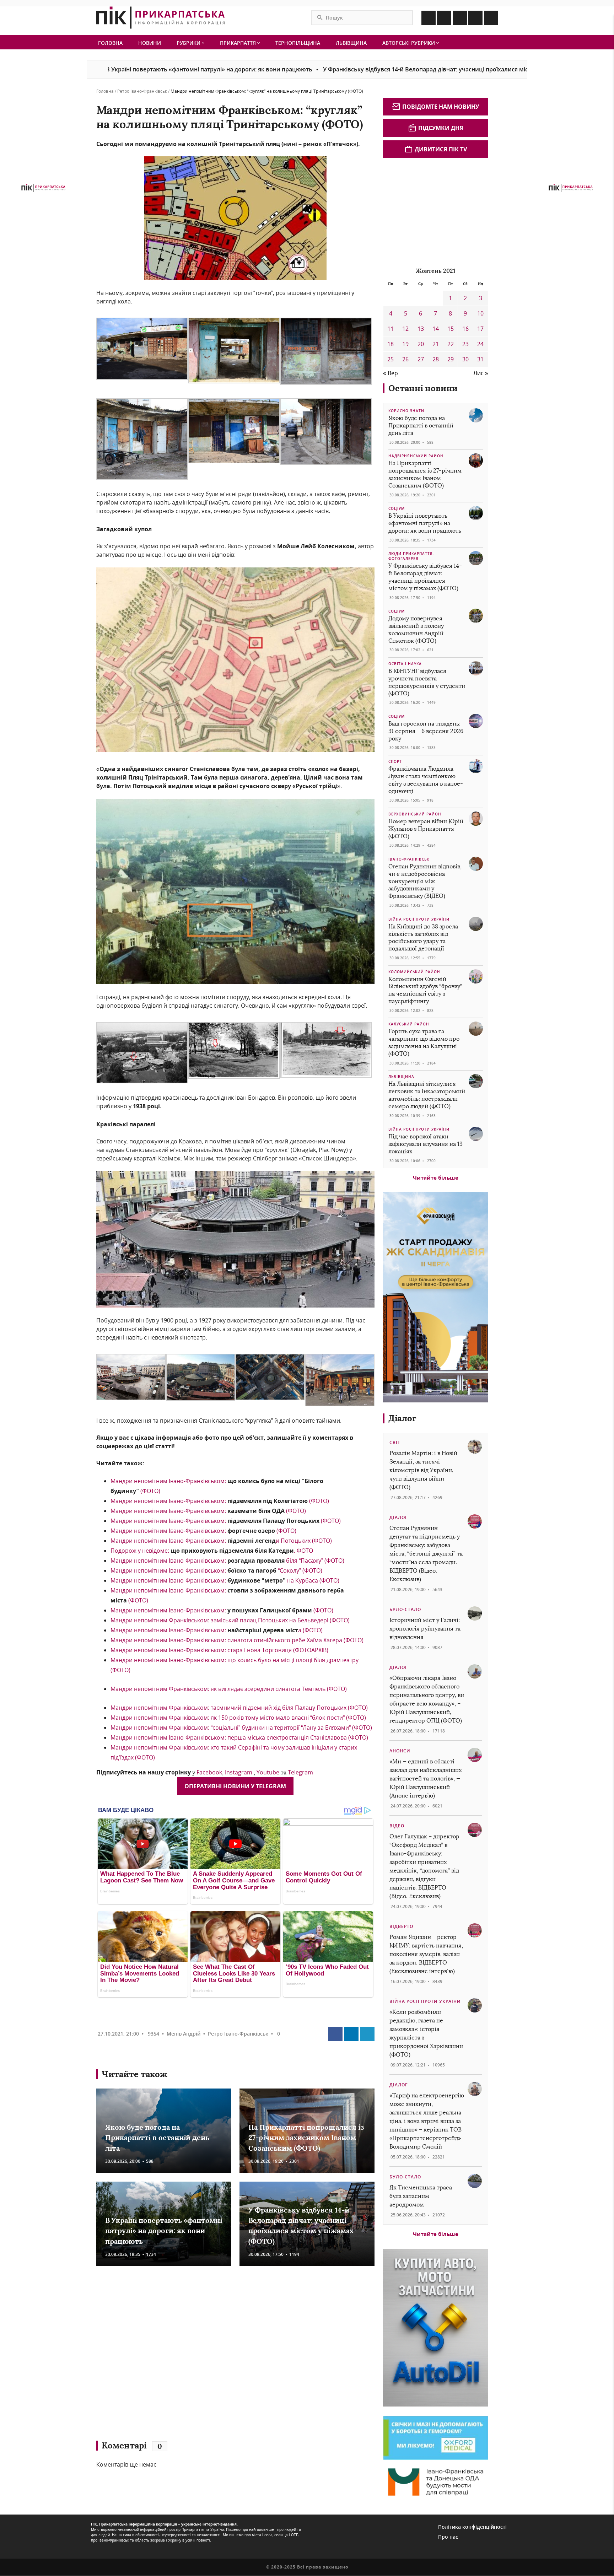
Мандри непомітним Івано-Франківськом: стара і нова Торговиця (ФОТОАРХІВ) (219, 1650)
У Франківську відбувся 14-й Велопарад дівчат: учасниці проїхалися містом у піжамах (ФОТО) (343, 69)
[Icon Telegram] (475, 18)
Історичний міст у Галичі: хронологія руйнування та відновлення (425, 1629)
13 (421, 329)
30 (465, 359)
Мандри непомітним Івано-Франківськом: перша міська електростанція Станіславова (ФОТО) (239, 1737)
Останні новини (423, 388)
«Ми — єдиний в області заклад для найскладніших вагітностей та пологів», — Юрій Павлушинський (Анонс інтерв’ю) (426, 1779)
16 (465, 329)
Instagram (239, 1772)
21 (436, 344)
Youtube (268, 1772)
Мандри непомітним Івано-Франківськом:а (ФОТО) (217, 1630)
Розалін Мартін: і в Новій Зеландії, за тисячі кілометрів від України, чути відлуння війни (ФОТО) (423, 1470)
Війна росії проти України (419, 919)
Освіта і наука (405, 664)
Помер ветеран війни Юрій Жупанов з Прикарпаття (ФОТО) (426, 829)
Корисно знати (406, 411)
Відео (397, 1826)
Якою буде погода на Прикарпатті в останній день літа (157, 2138)
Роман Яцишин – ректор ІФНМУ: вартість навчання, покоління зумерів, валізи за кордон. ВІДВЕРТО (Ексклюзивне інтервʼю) (426, 1954)
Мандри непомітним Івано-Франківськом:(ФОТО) (220, 1501)
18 (391, 344)
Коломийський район (414, 972)
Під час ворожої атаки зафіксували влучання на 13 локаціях (426, 1144)
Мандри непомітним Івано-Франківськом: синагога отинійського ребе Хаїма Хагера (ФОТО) (237, 1640)
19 (405, 344)
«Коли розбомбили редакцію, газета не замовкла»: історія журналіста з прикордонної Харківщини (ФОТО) (426, 2033)
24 (480, 344)
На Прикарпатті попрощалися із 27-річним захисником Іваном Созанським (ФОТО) (306, 2138)
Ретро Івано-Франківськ (142, 91)
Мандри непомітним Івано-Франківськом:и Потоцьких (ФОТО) (221, 1541)
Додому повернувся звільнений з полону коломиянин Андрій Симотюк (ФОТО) (416, 629)
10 (480, 313)
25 (391, 359)
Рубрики (189, 43)
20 (421, 344)
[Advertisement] (199, 2356)
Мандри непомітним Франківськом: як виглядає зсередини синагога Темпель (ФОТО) (229, 1689)
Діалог (402, 1418)
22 (451, 344)
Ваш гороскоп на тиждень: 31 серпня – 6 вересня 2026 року (426, 731)
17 (480, 329)
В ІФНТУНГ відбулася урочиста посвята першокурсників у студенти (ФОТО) (427, 682)
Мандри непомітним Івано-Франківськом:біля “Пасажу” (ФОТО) (227, 1561)
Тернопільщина (298, 43)
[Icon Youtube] (491, 18)
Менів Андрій (184, 2034)
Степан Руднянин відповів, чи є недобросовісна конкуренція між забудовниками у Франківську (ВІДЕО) (425, 881)
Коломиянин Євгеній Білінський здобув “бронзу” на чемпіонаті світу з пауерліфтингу (425, 990)
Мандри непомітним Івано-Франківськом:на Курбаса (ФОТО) (225, 1580)
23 (465, 344)
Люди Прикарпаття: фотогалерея (411, 556)
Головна (110, 43)
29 (451, 359)
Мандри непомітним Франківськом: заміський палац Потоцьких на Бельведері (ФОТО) (230, 1620)
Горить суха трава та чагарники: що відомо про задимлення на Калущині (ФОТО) (424, 1042)
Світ (395, 1442)
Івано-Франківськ (409, 859)
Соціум (397, 508)
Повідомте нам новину (441, 107)
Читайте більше (436, 1177)
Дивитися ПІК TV (441, 149)
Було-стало (405, 1609)
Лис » (481, 373)
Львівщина (351, 43)
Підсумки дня (441, 128)
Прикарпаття (239, 43)
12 (405, 329)
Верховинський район (415, 814)
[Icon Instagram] (444, 18)
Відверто (401, 1926)
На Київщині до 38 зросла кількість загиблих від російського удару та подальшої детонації (423, 937)
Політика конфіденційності (472, 2527)
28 (436, 359)
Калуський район (409, 1024)
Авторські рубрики (409, 43)
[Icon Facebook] (429, 18)
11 (391, 329)
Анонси (400, 1751)
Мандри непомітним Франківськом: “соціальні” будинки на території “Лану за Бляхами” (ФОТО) (241, 1728)
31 (480, 359)
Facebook (209, 1772)
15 (451, 329)
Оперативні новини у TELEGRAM (235, 1786)
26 (405, 359)
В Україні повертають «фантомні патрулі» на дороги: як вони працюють (164, 2231)
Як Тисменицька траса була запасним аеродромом (421, 2196)
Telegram (300, 1772)
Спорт (395, 761)
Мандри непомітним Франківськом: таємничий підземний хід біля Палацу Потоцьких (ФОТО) (239, 1708)
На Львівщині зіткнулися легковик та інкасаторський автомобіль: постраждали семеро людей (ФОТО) (427, 1095)
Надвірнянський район (416, 456)
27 (421, 359)
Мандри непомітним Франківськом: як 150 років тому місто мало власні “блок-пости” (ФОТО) (238, 1718)
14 (436, 329)
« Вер (391, 373)
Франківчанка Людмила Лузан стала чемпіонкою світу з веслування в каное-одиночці (426, 780)
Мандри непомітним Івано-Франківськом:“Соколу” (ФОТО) (216, 1570)
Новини (150, 43)
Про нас (448, 2537)
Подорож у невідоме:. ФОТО (212, 1551)
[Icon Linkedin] (460, 18)
